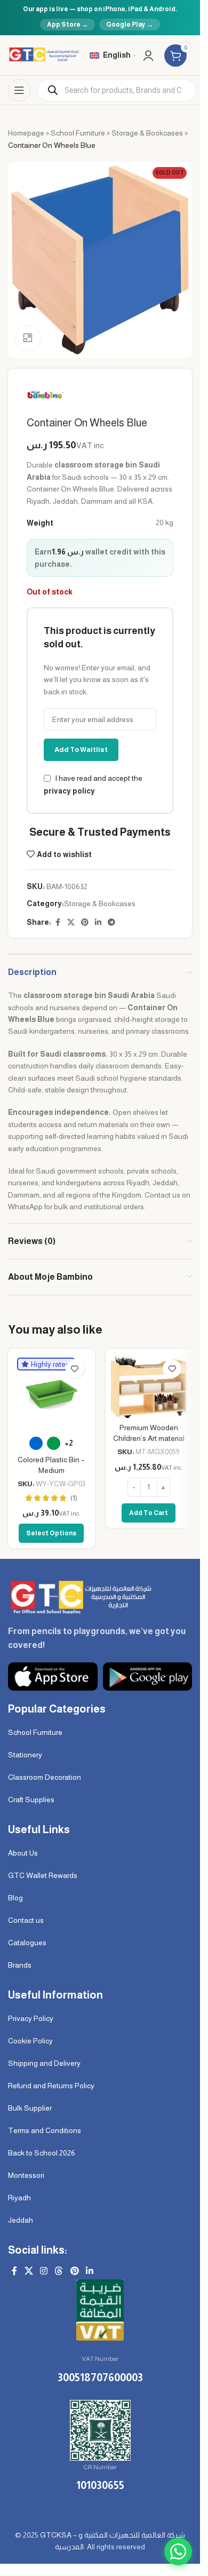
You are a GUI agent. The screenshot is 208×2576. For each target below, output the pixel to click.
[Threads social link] (59, 2271)
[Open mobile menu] (19, 90)
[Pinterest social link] (85, 922)
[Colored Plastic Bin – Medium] (51, 1392)
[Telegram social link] (111, 922)
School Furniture (78, 133)
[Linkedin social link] (98, 922)
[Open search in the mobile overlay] (117, 90)
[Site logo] (43, 54)
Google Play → (130, 25)
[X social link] (71, 922)
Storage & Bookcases (147, 133)
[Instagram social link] (43, 2271)
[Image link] (80, 1596)
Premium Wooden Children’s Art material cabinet (149, 1438)
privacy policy (69, 791)
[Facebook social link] (58, 922)
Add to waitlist (81, 750)
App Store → (67, 25)
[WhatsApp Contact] (178, 2551)
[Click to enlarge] (28, 338)
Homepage (26, 133)
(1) (74, 1498)
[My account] (148, 56)
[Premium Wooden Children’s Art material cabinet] (149, 1386)
